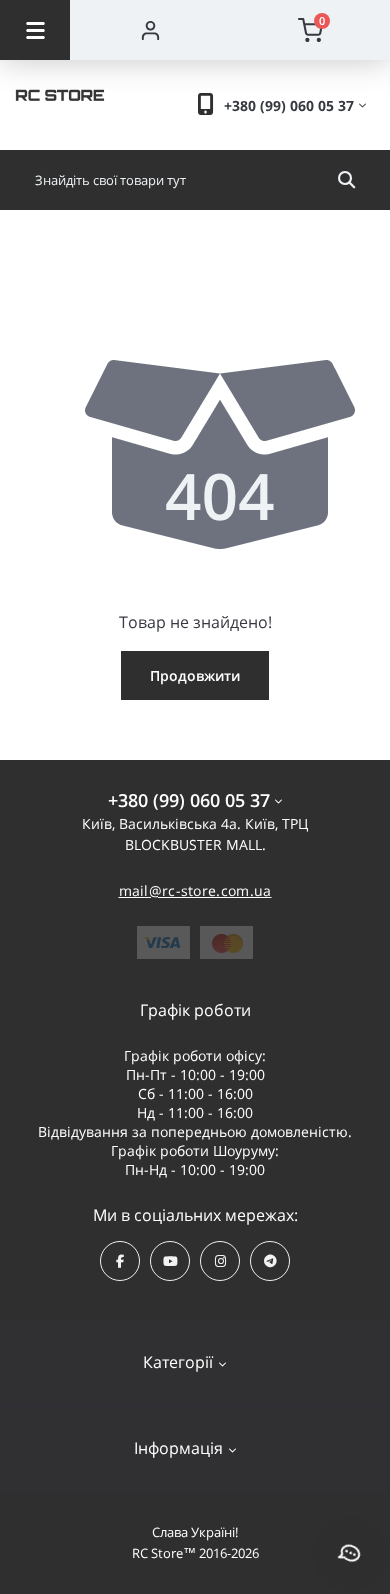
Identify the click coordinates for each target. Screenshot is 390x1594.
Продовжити (195, 675)
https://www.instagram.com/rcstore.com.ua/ (220, 1261)
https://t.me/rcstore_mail (270, 1261)
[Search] (346, 180)
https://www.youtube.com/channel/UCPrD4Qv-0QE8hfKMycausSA (170, 1261)
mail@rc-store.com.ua (195, 890)
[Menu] (35, 30)
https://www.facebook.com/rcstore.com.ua (120, 1261)
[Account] (150, 30)
